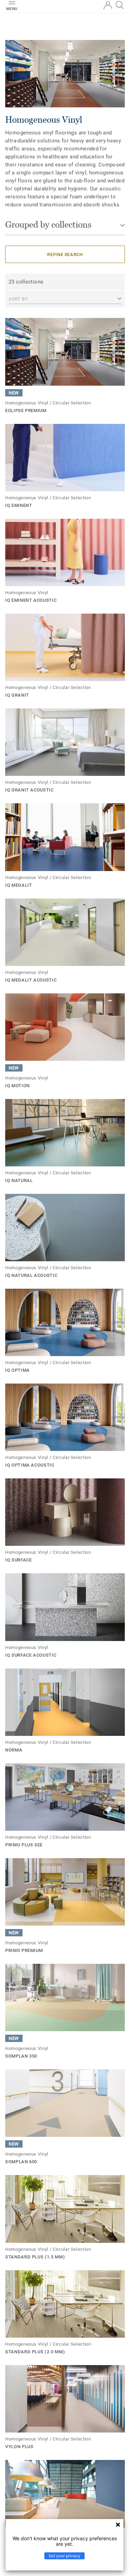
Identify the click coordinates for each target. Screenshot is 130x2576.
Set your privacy (64, 2556)
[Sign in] (108, 5)
